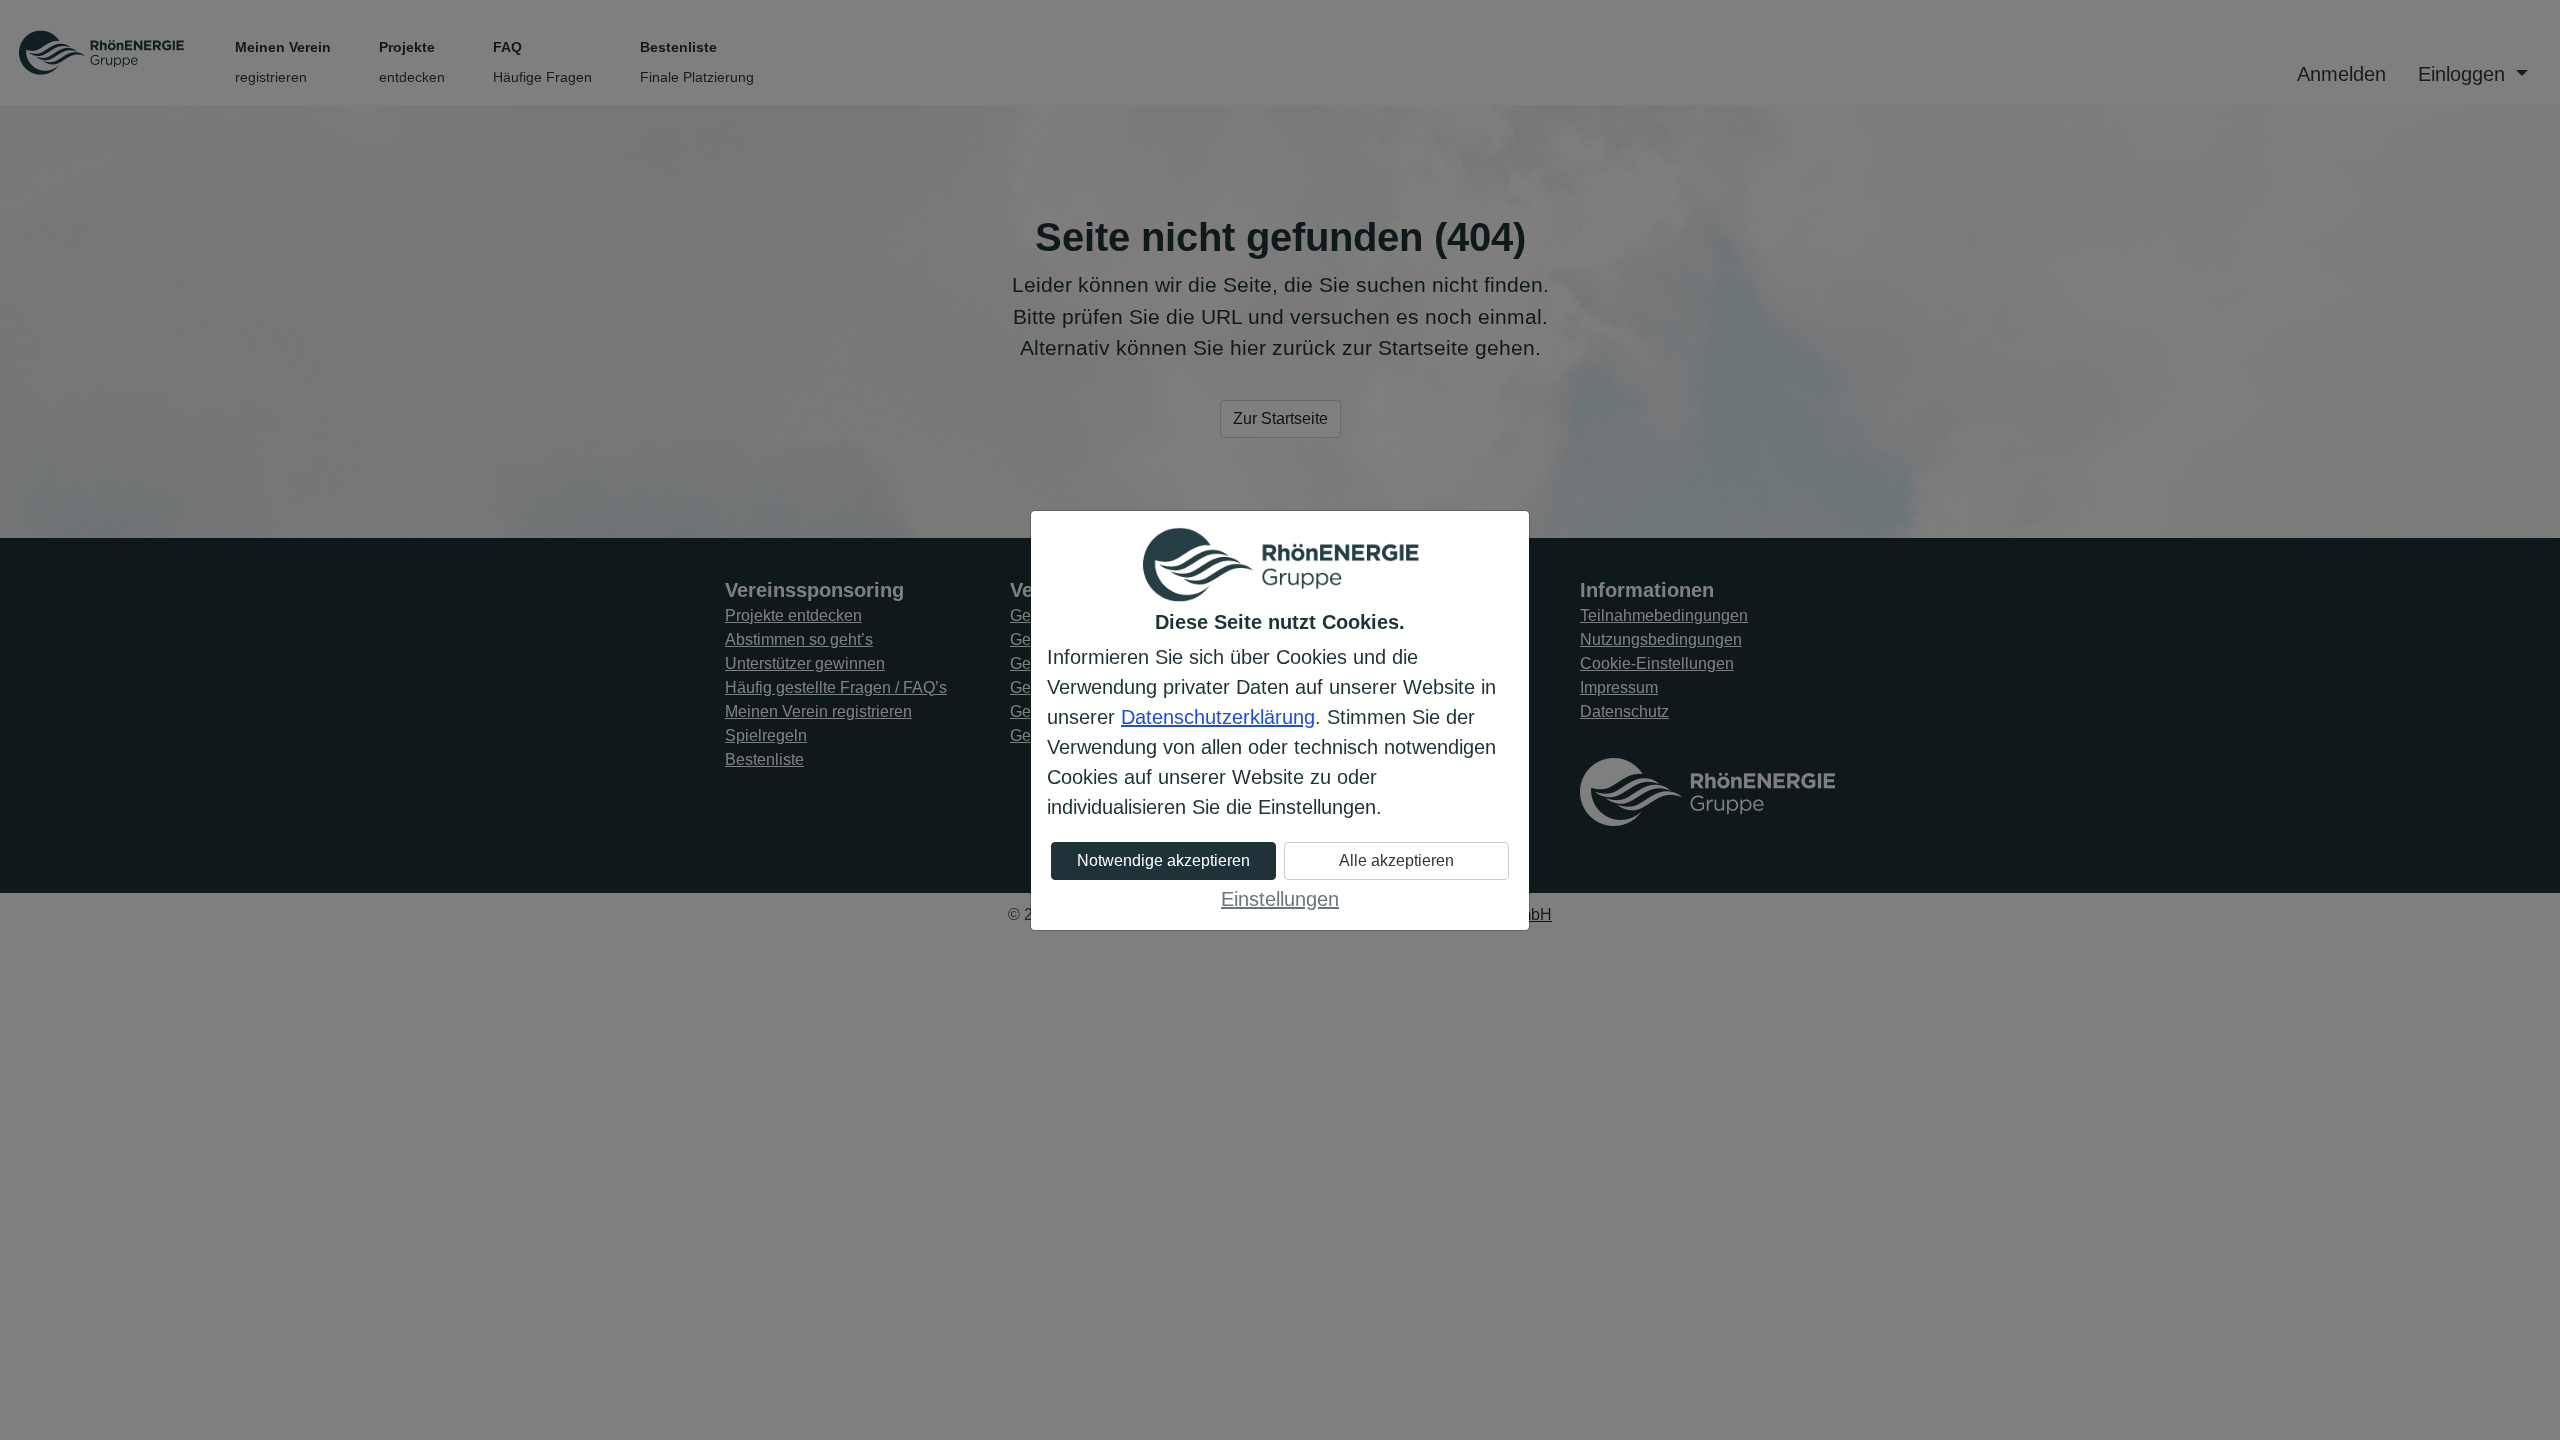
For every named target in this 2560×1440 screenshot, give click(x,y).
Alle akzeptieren (1396, 860)
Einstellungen (1280, 899)
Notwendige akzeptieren (1163, 860)
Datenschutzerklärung (1218, 717)
